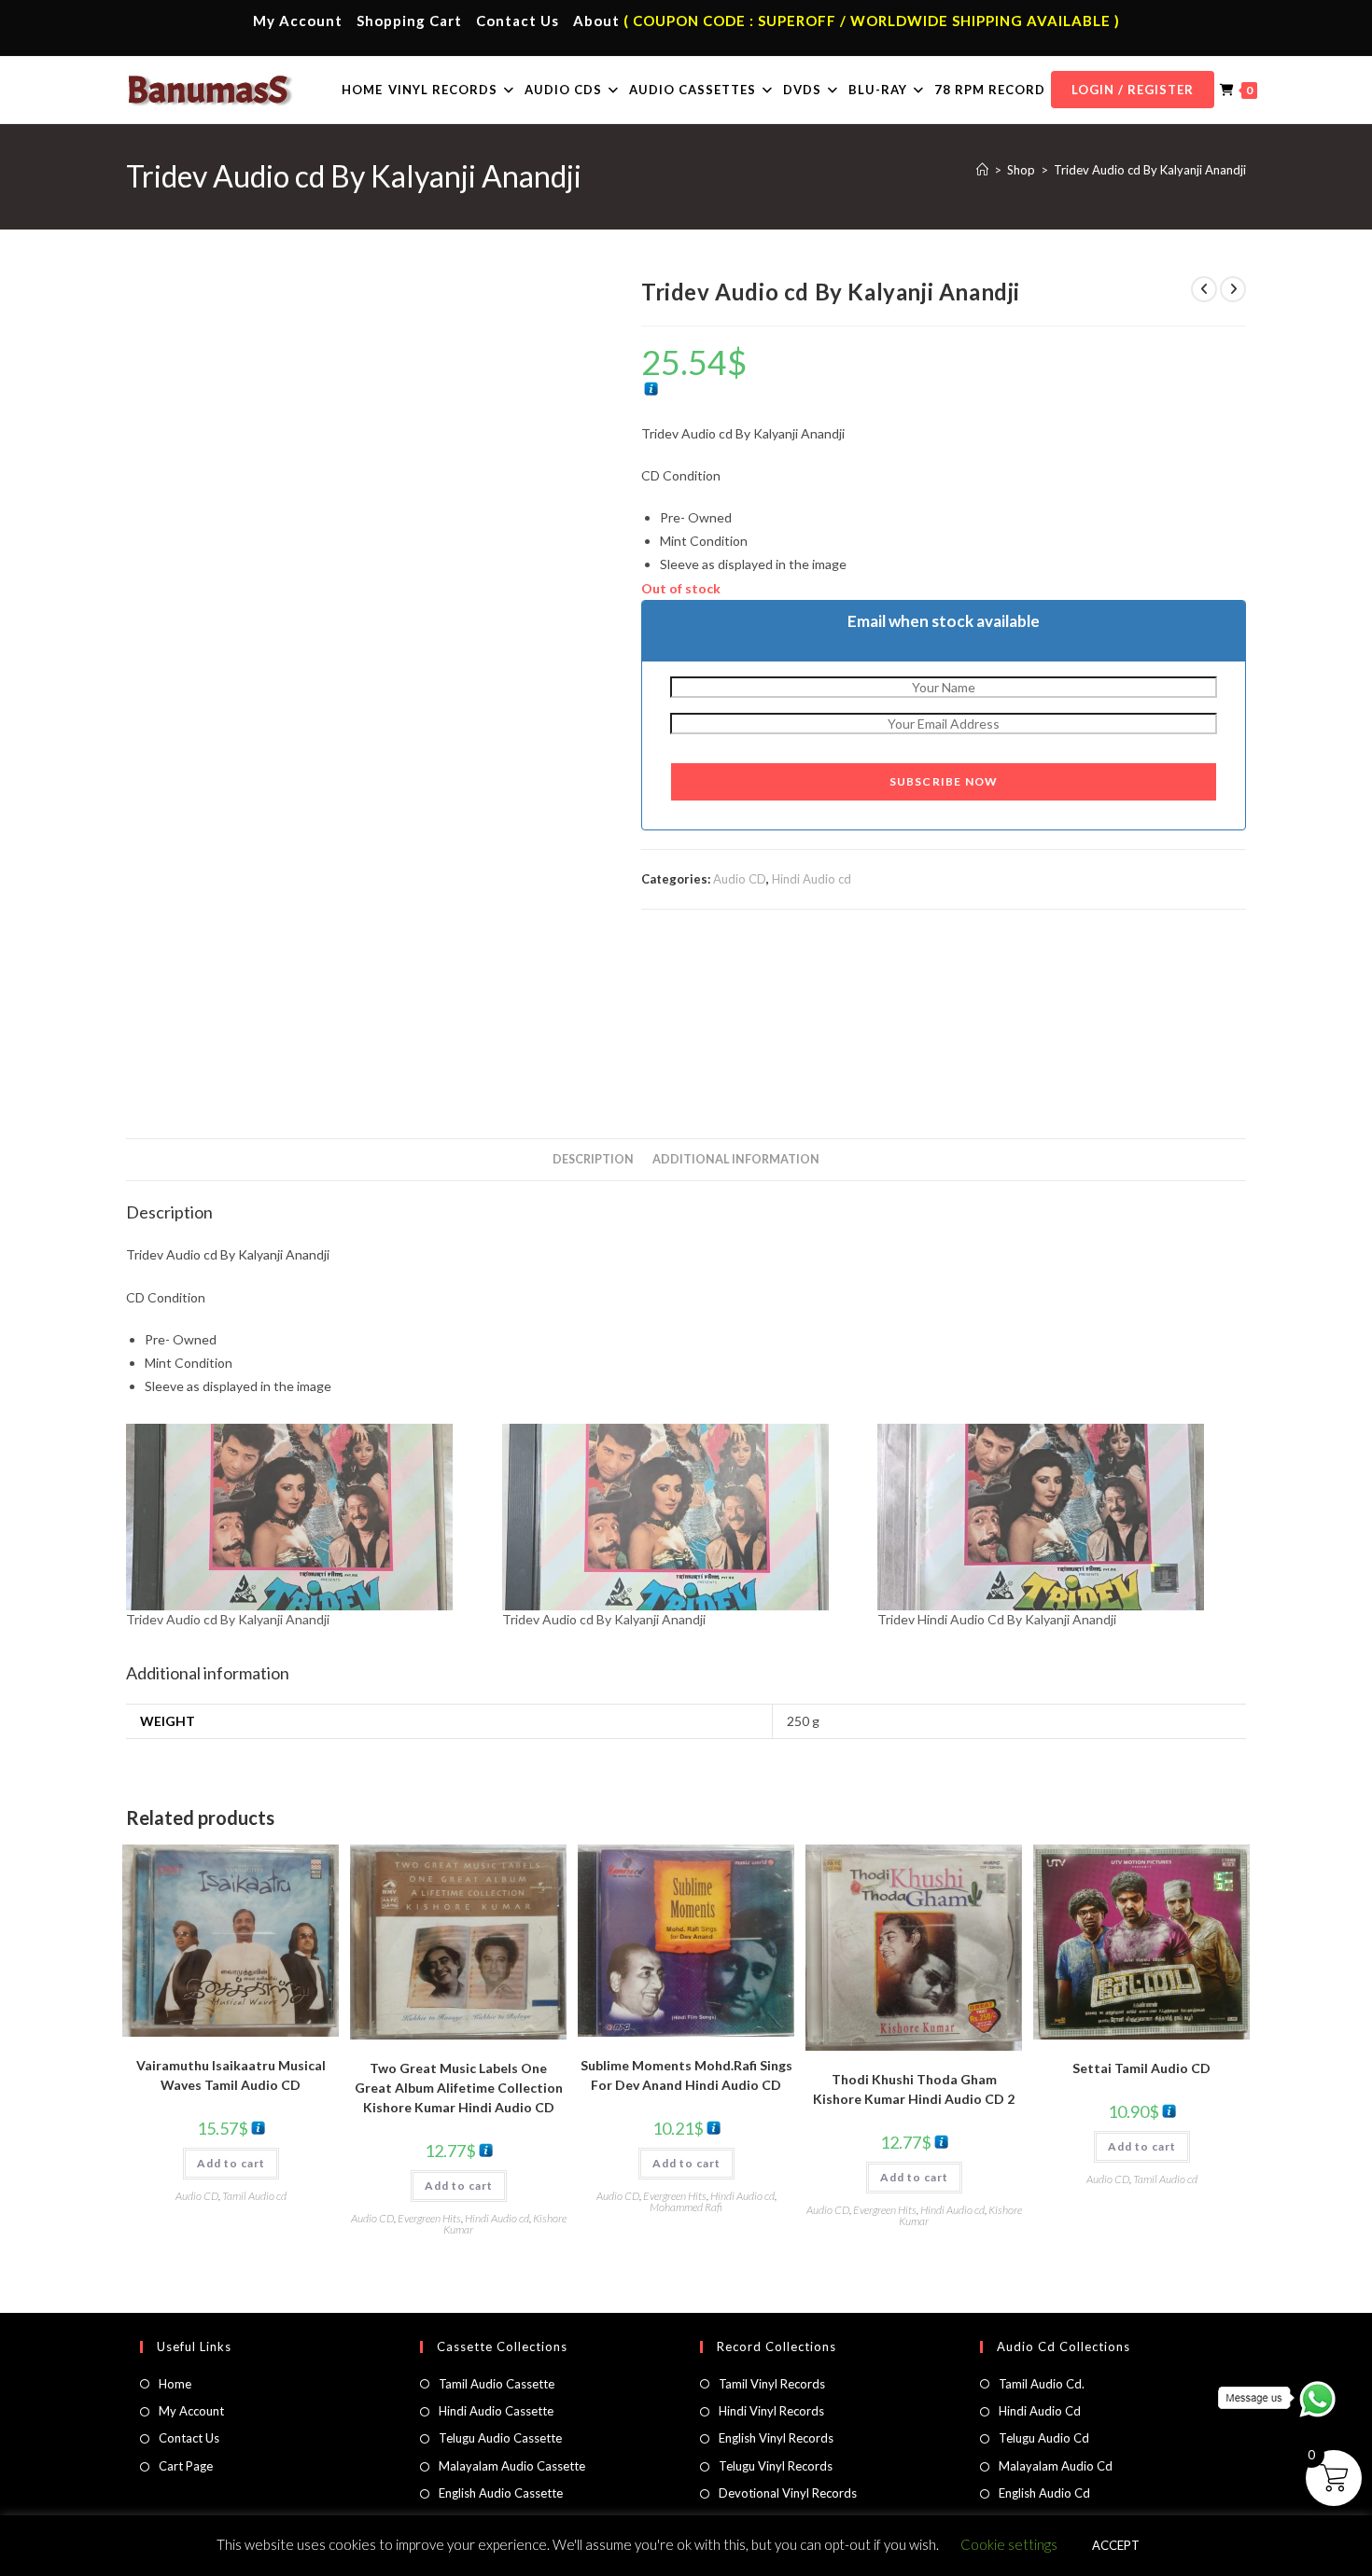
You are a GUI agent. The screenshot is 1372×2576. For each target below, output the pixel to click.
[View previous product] (1204, 289)
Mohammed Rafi (686, 2207)
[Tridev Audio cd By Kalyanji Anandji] (305, 1517)
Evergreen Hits (429, 2218)
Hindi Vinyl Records (771, 2411)
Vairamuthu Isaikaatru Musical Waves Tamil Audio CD (231, 2075)
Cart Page (186, 2466)
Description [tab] (593, 1159)
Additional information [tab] (736, 1159)
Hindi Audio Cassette (496, 2411)
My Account (298, 21)
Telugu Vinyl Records (776, 2466)
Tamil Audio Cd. (1042, 2384)
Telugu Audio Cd (1044, 2438)
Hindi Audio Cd (1040, 2411)
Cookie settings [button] (1009, 2544)
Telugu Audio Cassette (500, 2438)
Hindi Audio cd (812, 879)
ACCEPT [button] (1116, 2545)
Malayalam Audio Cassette (512, 2466)
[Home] (982, 170)
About (596, 21)
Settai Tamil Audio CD (1141, 2068)
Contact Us (518, 21)
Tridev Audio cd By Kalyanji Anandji (1150, 170)
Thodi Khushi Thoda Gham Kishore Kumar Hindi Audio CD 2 (914, 2089)
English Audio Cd (1044, 2493)
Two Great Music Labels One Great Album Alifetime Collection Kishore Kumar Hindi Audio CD (459, 2088)
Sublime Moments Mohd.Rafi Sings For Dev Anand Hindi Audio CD (686, 2075)
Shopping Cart (409, 21)
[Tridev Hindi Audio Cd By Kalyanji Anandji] (1056, 1517)
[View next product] (1233, 289)
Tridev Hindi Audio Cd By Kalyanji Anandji (997, 1619)
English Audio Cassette (501, 2493)
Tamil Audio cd (254, 2196)
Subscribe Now (944, 781)
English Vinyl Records (776, 2438)
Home (175, 2384)
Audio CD (740, 879)
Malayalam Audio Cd (1056, 2466)
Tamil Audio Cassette (497, 2384)
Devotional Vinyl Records (788, 2493)
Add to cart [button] (231, 2163)
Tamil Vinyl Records (772, 2384)
